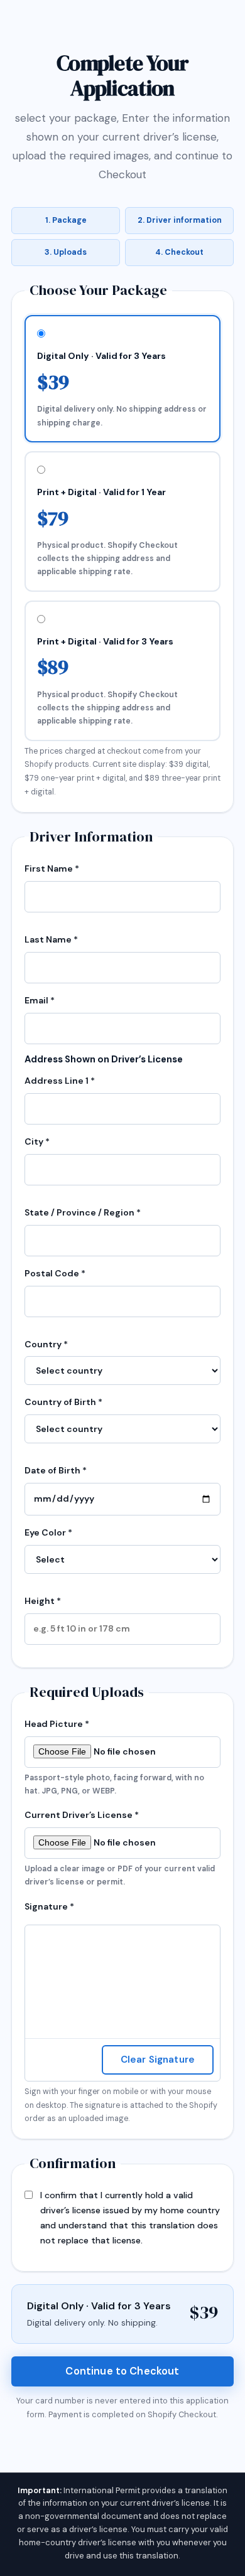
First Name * (52, 868)
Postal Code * (55, 1273)
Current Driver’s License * (120, 1848)
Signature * (49, 1906)
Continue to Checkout (122, 2371)
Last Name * (51, 939)
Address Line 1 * (60, 1081)
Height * (43, 1601)
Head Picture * (114, 1757)
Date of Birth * (56, 1470)
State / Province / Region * (83, 1212)
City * (37, 1141)
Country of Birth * (63, 1402)
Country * (46, 1344)
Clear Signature (158, 2060)
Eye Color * (48, 1532)
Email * (40, 1000)
